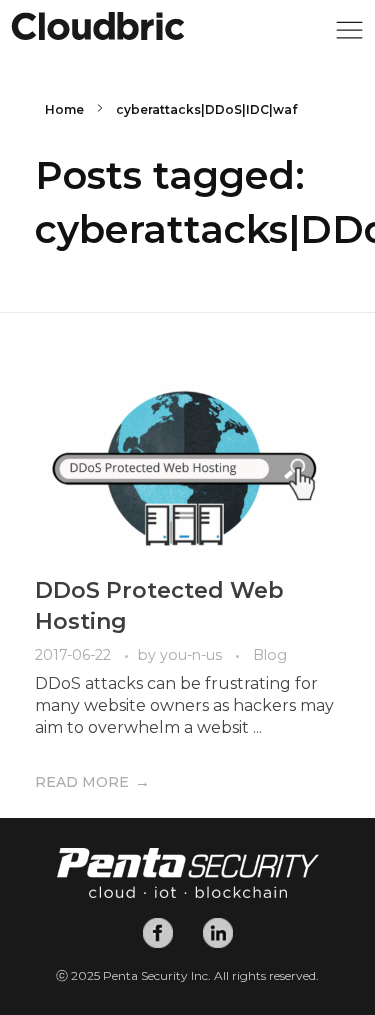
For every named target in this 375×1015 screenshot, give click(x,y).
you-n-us (193, 655)
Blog (270, 655)
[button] (349, 35)
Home (64, 109)
